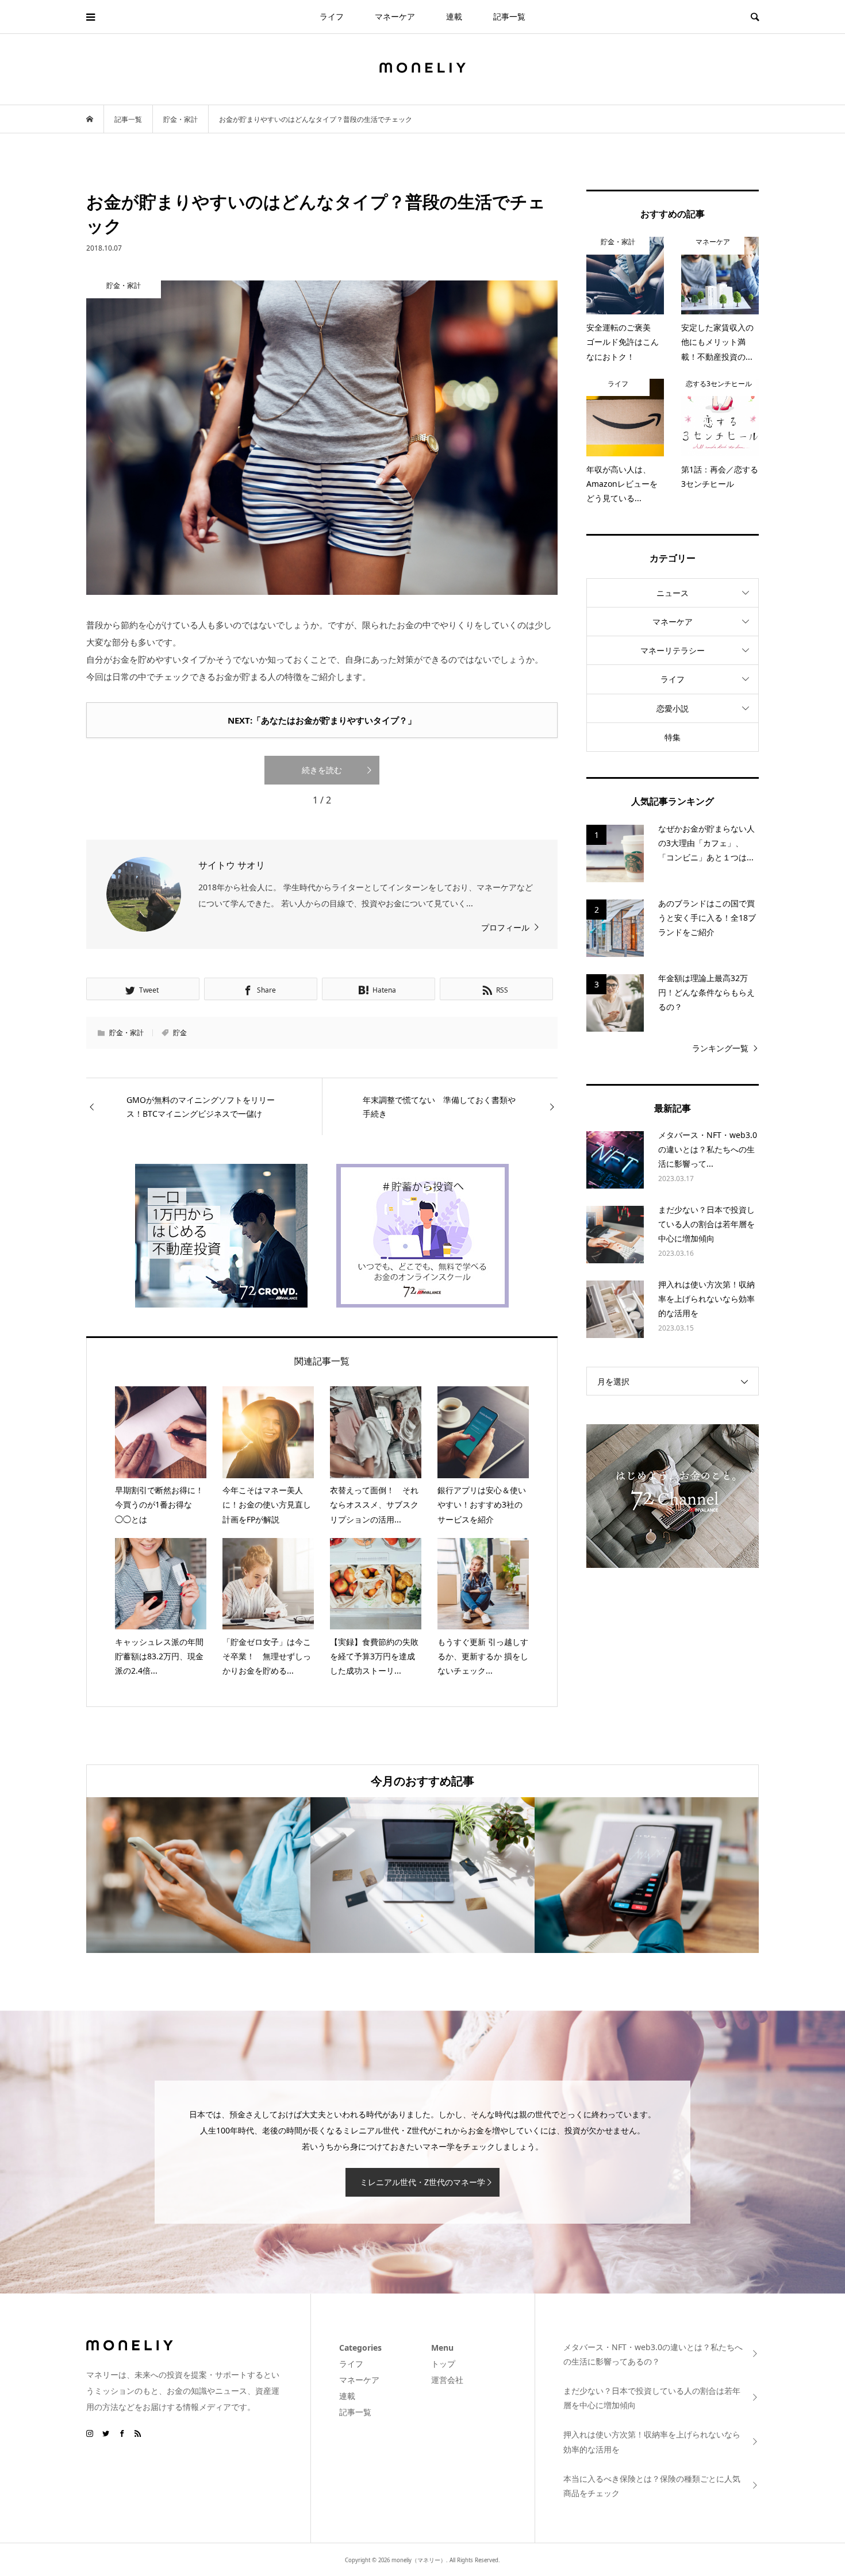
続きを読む (322, 770)
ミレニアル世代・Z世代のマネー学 (422, 2182)
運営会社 (447, 2380)
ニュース (673, 593)
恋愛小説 (673, 708)
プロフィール (505, 927)
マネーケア (395, 16)
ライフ (332, 16)
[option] (198, 1875)
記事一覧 (509, 16)
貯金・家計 (126, 1033)
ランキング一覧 (720, 1048)
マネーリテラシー (673, 650)
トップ (443, 2364)
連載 (454, 16)
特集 (673, 737)
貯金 (180, 1033)
